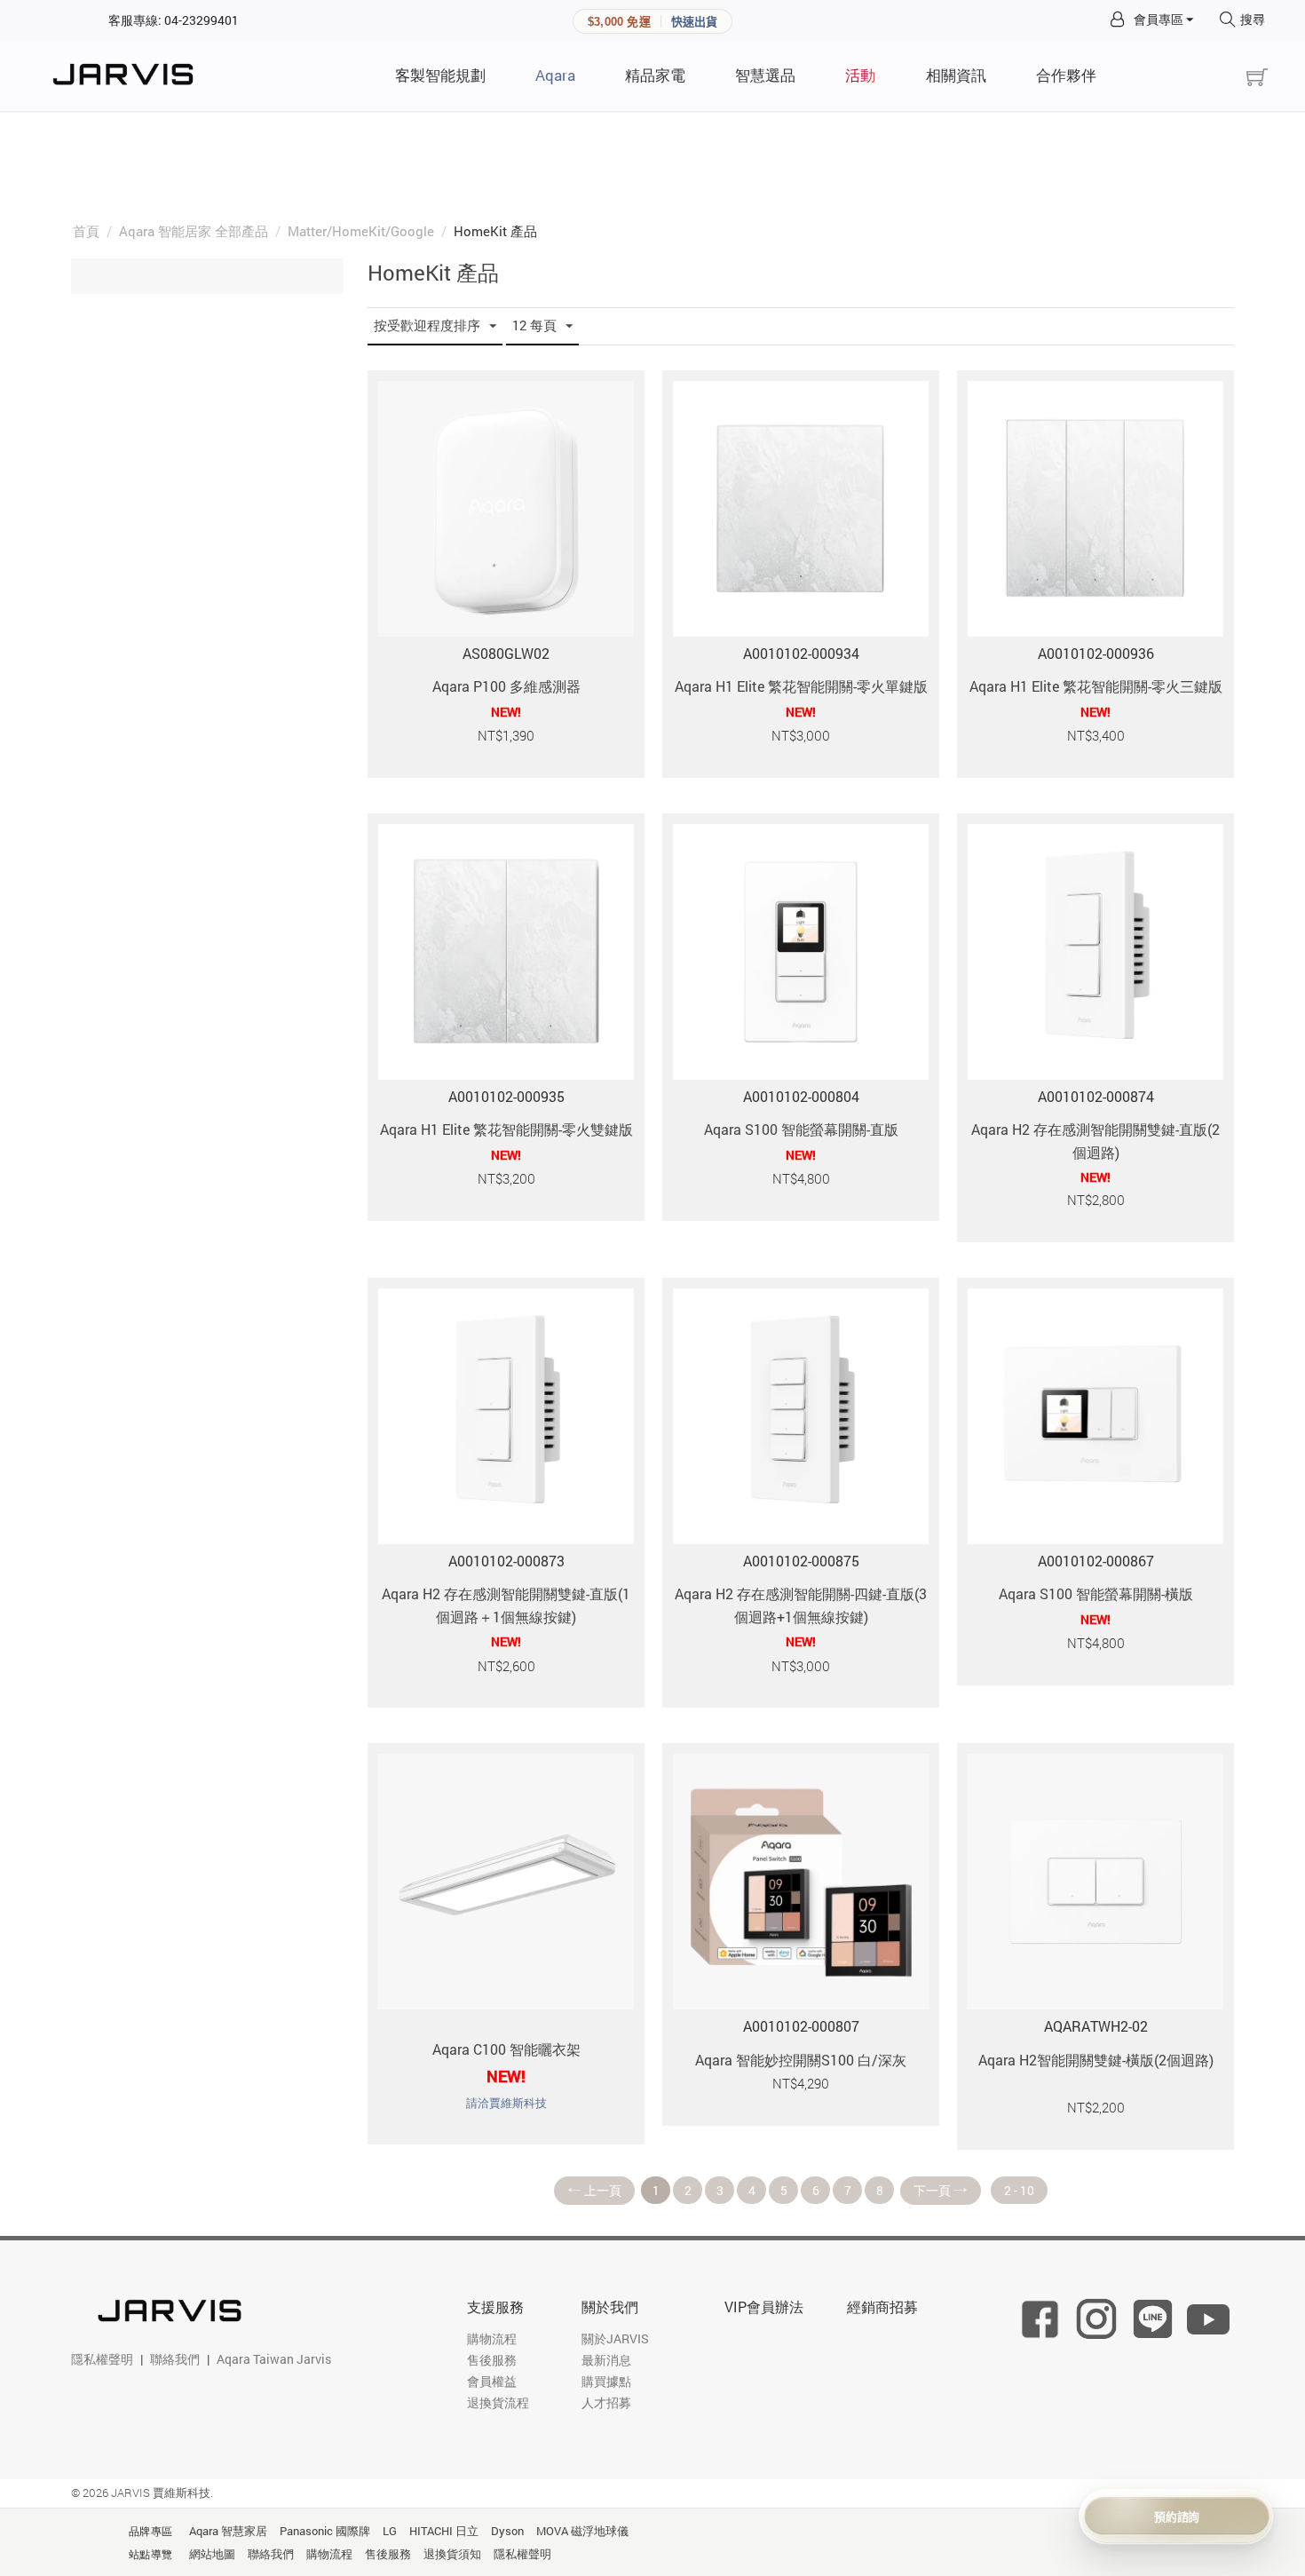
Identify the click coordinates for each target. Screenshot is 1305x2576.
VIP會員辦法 (764, 2307)
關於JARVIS (615, 2338)
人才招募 (606, 2402)
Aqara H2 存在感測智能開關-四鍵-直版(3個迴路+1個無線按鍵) (801, 1605)
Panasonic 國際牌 (325, 2531)
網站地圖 (212, 2554)
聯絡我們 (175, 2359)
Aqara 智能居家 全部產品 (194, 231)
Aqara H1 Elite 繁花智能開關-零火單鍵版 (801, 686)
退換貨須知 (452, 2554)
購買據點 (606, 2381)
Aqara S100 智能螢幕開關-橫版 (1096, 1593)
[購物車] (1257, 78)
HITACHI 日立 (444, 2531)
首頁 (86, 231)
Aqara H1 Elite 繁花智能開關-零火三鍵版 (1096, 686)
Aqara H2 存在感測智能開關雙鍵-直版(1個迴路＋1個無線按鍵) (506, 1605)
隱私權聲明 (102, 2359)
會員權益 (492, 2381)
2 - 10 (1019, 2190)
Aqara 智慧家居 (228, 2531)
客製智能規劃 (440, 75)
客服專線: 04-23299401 (174, 20)
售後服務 (492, 2360)
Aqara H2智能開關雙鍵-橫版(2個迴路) (1096, 2060)
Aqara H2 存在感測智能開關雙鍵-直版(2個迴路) (1095, 1141)
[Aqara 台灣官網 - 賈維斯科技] (128, 75)
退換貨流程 (498, 2402)
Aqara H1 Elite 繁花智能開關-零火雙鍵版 (506, 1129)
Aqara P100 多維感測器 (506, 686)
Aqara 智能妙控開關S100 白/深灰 (801, 2060)
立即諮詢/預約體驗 (1177, 2516)
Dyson (507, 2531)
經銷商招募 (882, 2307)
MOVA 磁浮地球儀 (582, 2531)
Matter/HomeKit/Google (361, 231)
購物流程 (492, 2338)
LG (390, 2531)
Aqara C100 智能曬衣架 (506, 2049)
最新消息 (606, 2360)
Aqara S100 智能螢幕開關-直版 (801, 1129)
